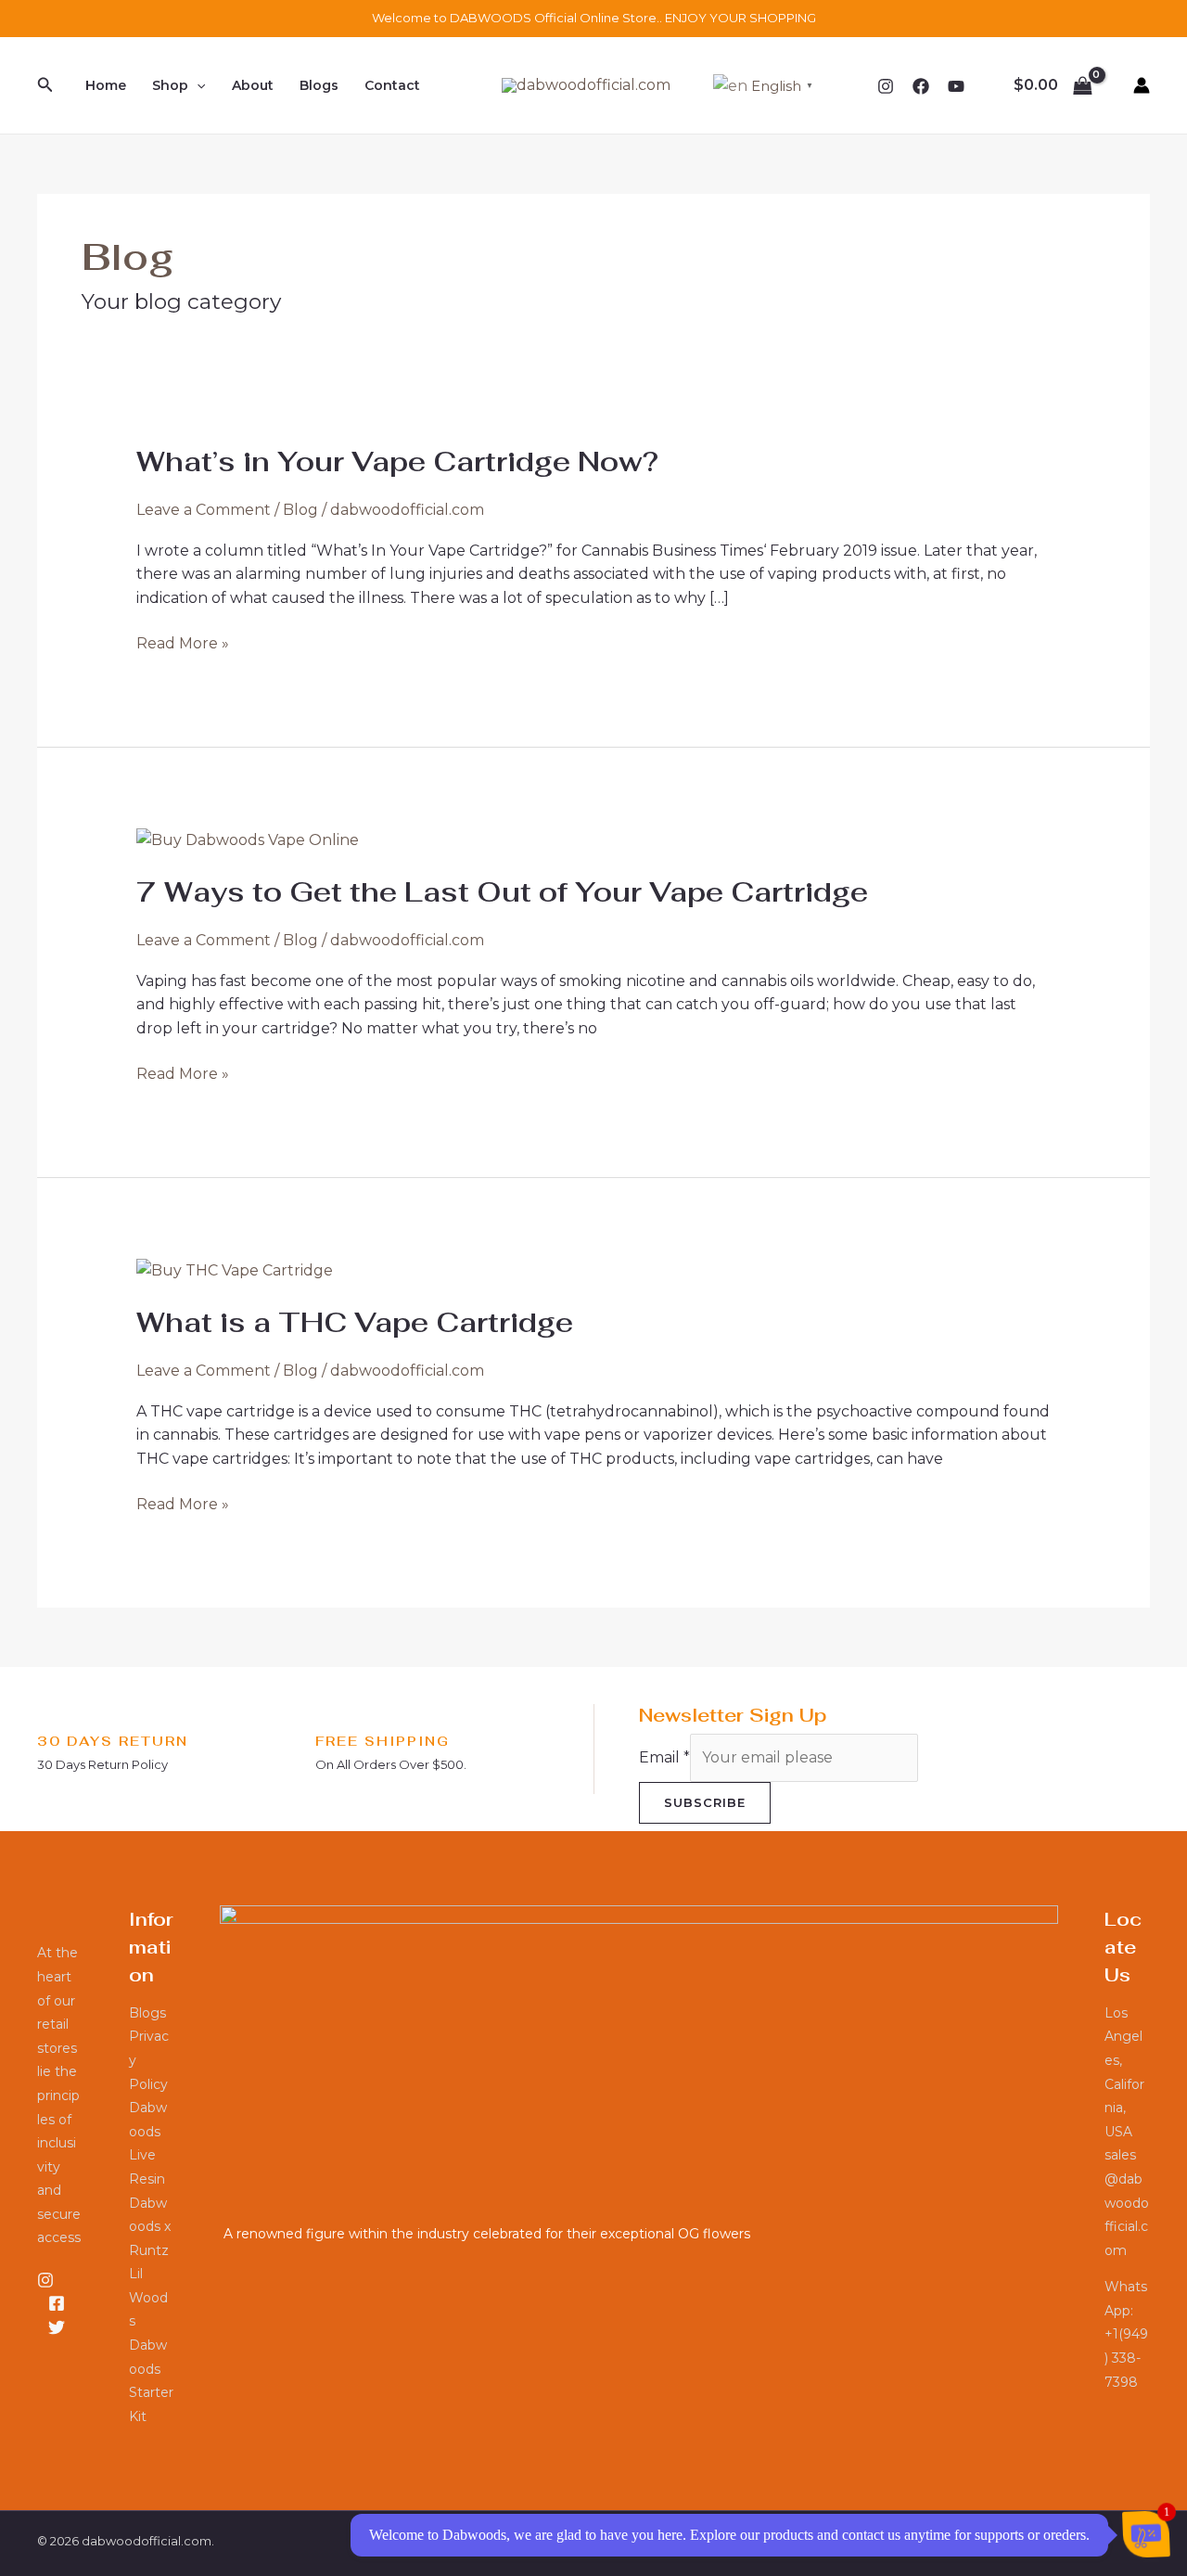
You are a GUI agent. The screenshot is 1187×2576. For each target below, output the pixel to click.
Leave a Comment (204, 510)
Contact (392, 85)
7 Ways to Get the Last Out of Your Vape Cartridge (502, 892)
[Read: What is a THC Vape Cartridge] (235, 1269)
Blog (300, 510)
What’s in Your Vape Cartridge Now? (397, 461)
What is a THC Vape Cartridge (355, 1322)
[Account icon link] (1142, 85)
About (253, 85)
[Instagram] (886, 86)
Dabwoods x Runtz (150, 2227)
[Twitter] (57, 2327)
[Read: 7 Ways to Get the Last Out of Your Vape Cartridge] (248, 839)
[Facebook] (921, 86)
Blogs (319, 85)
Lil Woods (148, 2297)
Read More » (183, 642)
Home (106, 85)
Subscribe (705, 1802)
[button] (45, 85)
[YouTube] (956, 86)
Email (664, 1757)
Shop (170, 85)
